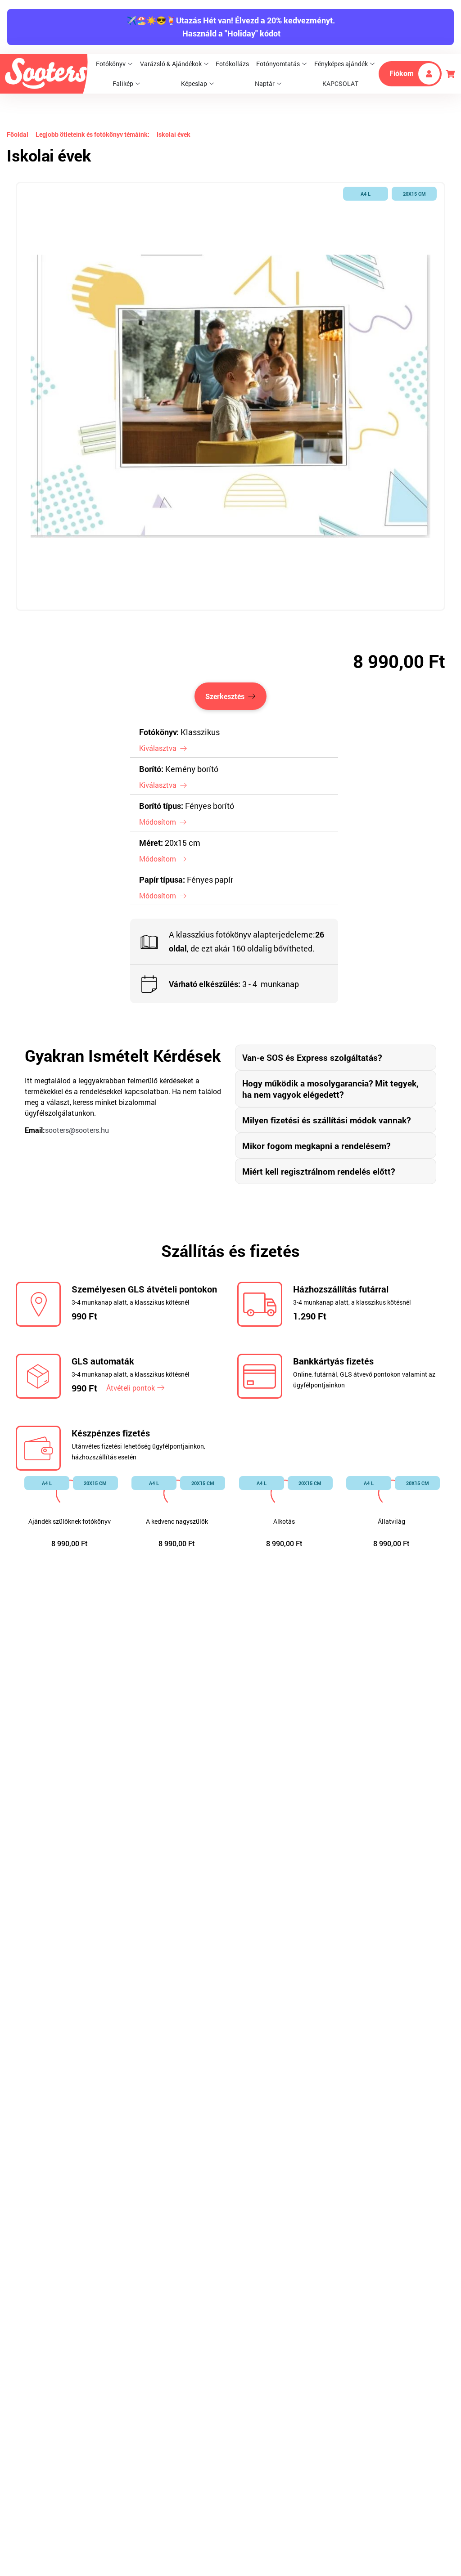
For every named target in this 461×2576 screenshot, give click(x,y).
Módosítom (158, 822)
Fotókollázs (232, 64)
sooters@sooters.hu (77, 1130)
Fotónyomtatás (278, 64)
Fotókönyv (111, 64)
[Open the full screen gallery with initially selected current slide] (230, 396)
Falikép (123, 83)
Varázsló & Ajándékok (171, 64)
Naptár (265, 83)
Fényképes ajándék (341, 64)
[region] (230, 396)
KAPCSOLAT (340, 83)
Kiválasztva (158, 748)
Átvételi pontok (131, 1388)
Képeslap (194, 83)
